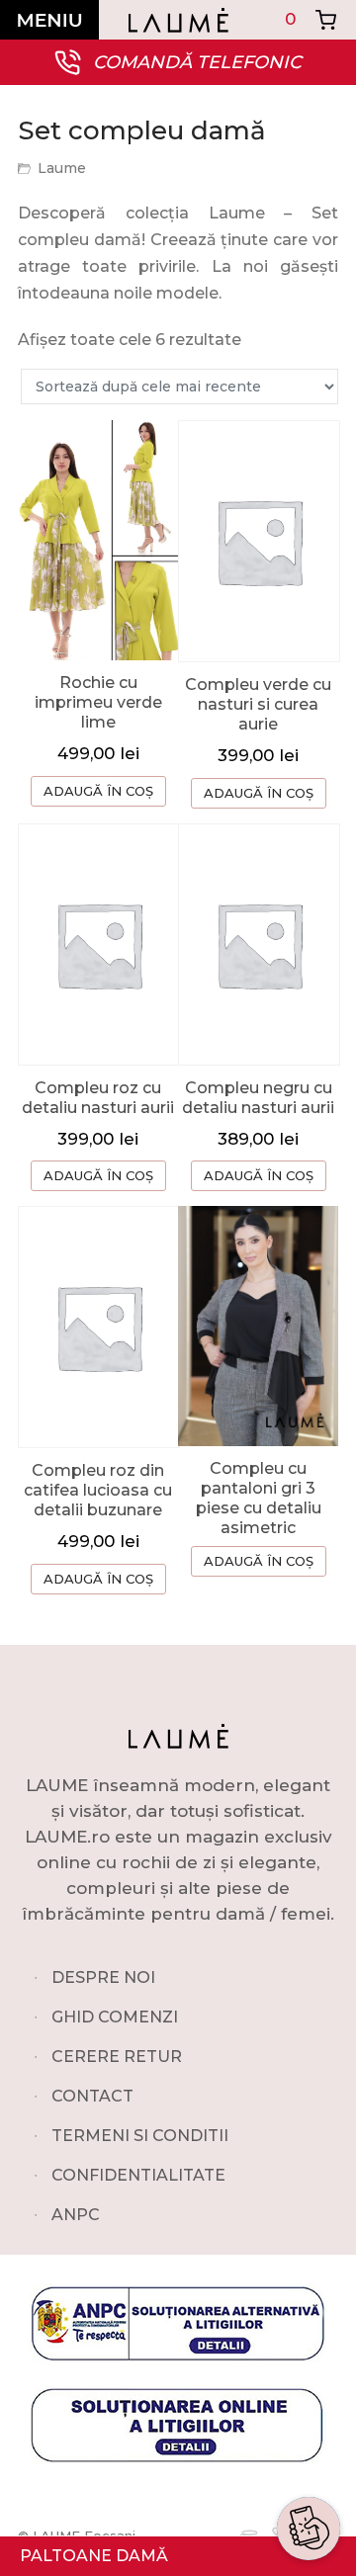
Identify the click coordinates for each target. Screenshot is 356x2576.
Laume (62, 168)
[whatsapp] (309, 2370)
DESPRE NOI (103, 1977)
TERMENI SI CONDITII (140, 2136)
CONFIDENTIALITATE (138, 2175)
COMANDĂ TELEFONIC (197, 62)
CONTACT (92, 2096)
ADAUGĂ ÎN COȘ (98, 791)
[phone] (309, 2465)
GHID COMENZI (115, 2017)
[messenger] (309, 2418)
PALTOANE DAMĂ (94, 2556)
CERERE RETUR (117, 2057)
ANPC (76, 2215)
